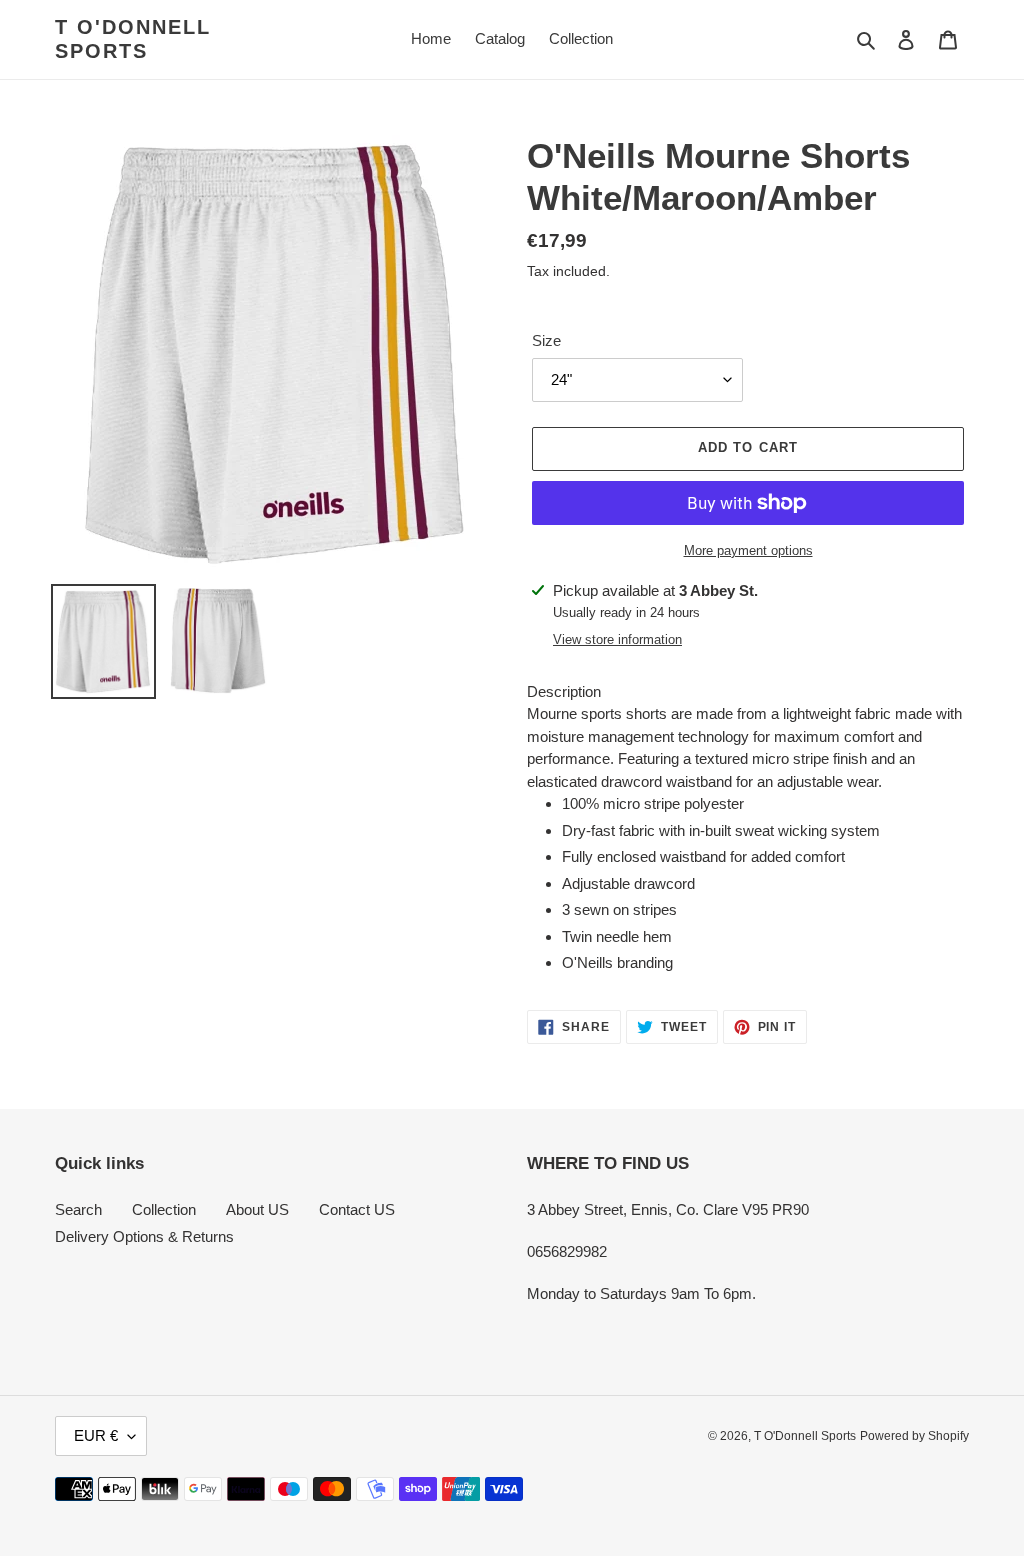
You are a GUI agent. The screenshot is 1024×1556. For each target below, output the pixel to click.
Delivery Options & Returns (144, 1236)
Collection (164, 1209)
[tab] (748, 692)
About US (257, 1209)
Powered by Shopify (914, 1436)
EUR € (96, 1435)
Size (546, 340)
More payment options (748, 550)
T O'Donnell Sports (133, 39)
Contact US (357, 1209)
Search (78, 1209)
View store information (617, 639)
